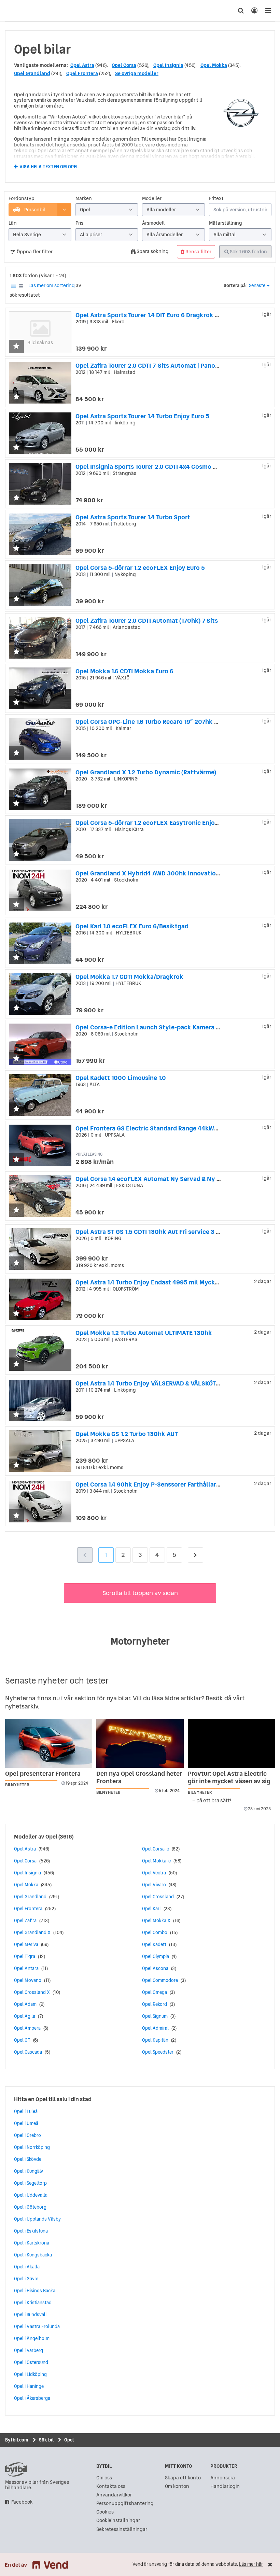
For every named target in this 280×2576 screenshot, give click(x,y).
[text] (12, 11)
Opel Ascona (155, 1968)
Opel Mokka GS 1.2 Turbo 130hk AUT (127, 1434)
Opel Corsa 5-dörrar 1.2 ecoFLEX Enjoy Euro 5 (140, 568)
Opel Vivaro (154, 1885)
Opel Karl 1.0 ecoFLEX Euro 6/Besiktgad (132, 926)
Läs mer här (251, 2564)
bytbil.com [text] (16, 2469)
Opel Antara (26, 1968)
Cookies (105, 2512)
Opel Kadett (154, 1944)
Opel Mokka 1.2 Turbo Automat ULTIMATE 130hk (144, 1333)
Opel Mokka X (156, 1920)
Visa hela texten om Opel (49, 167)
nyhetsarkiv (22, 1706)
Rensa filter (198, 252)
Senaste (257, 286)
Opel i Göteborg (30, 2207)
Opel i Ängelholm (32, 2338)
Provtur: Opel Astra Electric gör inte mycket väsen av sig (229, 1777)
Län (13, 223)
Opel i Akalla (27, 2267)
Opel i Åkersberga (32, 2398)
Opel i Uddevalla (31, 2195)
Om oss (104, 2478)
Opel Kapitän (155, 2040)
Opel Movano (28, 1980)
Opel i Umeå (26, 2123)
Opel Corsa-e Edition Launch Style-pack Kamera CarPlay (157, 1027)
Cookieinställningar (118, 2521)
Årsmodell (153, 223)
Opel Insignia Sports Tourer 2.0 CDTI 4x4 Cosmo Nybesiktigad (164, 467)
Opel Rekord (155, 2004)
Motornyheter (140, 1641)
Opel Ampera (27, 2028)
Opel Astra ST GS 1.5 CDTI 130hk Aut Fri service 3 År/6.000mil (163, 1232)
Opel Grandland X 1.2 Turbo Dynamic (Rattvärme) (146, 772)
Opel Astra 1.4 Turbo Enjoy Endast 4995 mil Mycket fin (153, 1282)
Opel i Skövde (28, 2159)
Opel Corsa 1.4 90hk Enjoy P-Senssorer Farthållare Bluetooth (163, 1484)
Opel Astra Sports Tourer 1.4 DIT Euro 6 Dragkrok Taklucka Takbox (170, 315)
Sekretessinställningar (122, 2529)
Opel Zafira (25, 1920)
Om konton (177, 2486)
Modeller (152, 199)
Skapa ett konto (183, 2478)
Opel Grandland (32, 73)
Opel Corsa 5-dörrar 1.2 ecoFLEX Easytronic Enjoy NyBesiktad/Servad (176, 823)
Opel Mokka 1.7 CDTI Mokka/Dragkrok (129, 977)
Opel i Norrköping (32, 2147)
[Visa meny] (268, 11)
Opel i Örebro (27, 2135)
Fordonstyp (22, 199)
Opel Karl (151, 1909)
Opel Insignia (168, 65)
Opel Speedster (158, 2052)
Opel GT (22, 2040)
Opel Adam (25, 2004)
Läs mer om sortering (52, 285)
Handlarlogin (225, 2486)
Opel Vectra (154, 1873)
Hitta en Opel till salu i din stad (53, 2099)
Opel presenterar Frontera (43, 1773)
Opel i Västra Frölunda (37, 2326)
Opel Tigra (25, 1956)
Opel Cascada (28, 2052)
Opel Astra (82, 65)
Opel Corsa (124, 65)
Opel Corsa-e (156, 1849)
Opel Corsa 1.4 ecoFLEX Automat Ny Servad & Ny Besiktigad (162, 1179)
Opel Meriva (26, 1944)
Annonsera (223, 2478)
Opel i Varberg (29, 2350)
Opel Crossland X (32, 1992)
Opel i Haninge (29, 2386)
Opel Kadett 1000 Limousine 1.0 (121, 1078)
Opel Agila (25, 2016)
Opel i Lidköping (30, 2374)
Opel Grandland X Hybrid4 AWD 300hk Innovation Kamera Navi (166, 873)
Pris (79, 223)
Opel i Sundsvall (30, 2314)
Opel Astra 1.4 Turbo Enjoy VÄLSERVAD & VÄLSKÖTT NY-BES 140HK (169, 1383)
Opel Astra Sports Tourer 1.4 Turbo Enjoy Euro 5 (142, 416)
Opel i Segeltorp (30, 2183)
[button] (16, 347)
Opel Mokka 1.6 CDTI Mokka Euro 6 (124, 671)
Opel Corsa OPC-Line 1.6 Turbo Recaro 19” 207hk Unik (151, 722)
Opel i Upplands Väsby (37, 2219)
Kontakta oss (111, 2486)
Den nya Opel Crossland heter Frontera (139, 1777)
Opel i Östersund (31, 2362)
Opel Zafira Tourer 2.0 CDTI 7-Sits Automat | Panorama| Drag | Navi (170, 365)
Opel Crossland (158, 1897)
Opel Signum (155, 2016)
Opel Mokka (214, 65)
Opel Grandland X (32, 1932)
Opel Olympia (156, 1956)
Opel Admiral (155, 2028)
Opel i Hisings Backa (35, 2291)
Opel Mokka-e (156, 1861)
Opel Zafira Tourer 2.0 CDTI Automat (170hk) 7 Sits (147, 621)
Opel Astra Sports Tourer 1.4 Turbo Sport (133, 517)
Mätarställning (226, 223)
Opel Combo (155, 1932)
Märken (84, 199)
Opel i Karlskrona (32, 2243)
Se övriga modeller (137, 73)
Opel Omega (155, 1992)
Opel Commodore (160, 1980)
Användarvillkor (114, 2495)
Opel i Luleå (26, 2111)
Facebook (22, 2502)
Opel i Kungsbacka (33, 2255)
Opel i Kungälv (29, 2171)
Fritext (216, 199)
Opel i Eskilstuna (31, 2231)
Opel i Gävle (26, 2279)
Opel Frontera (82, 73)
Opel (51, 1836)
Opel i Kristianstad (33, 2303)
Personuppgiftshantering (125, 2503)
